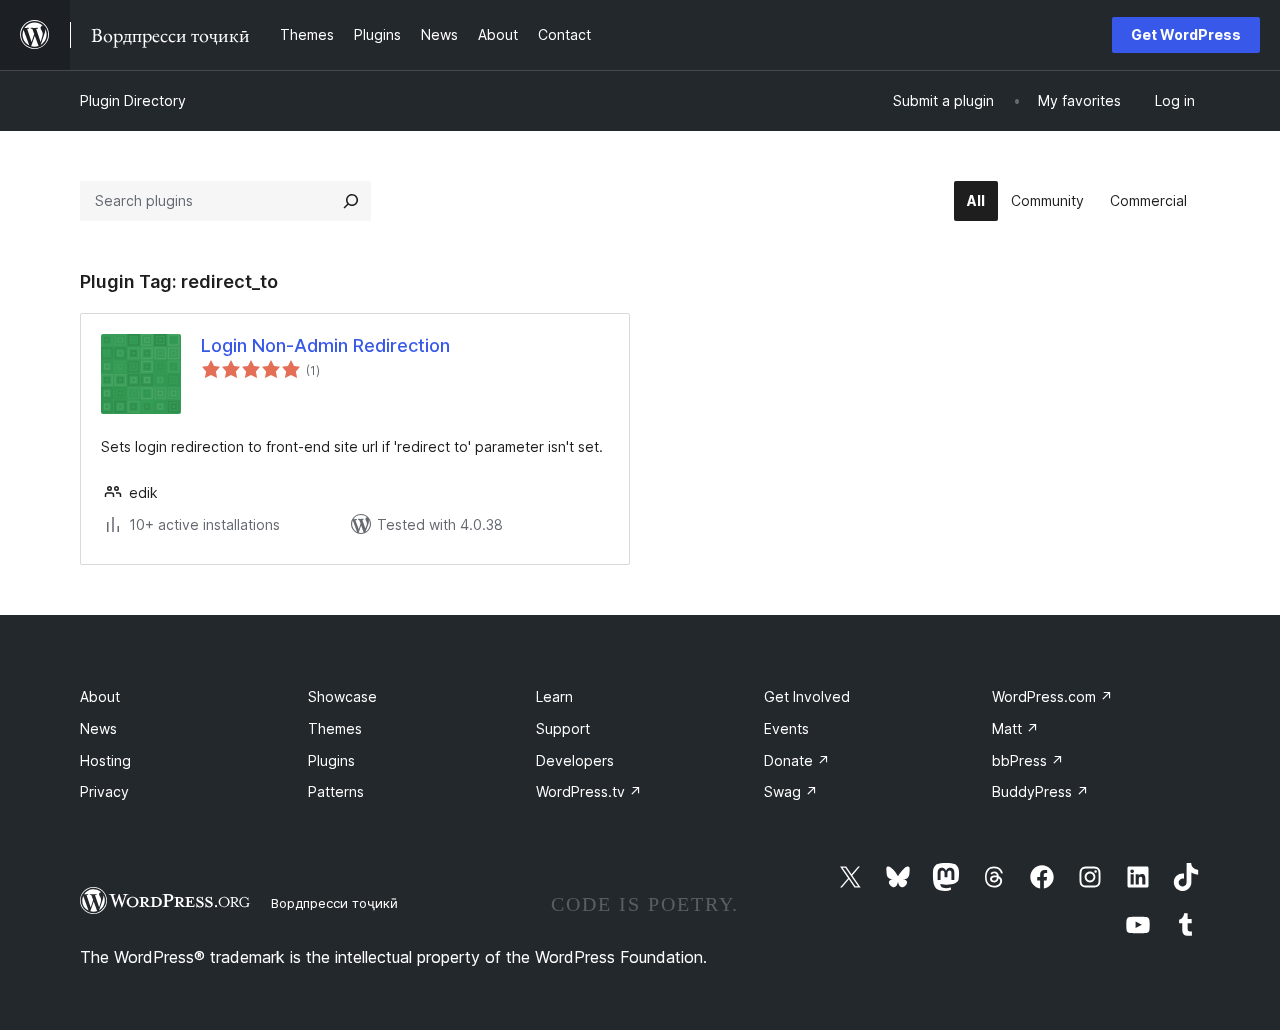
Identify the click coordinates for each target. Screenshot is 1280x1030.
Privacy (104, 791)
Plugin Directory (133, 100)
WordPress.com (1052, 696)
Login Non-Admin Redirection (325, 345)
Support (563, 728)
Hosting (105, 760)
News (98, 728)
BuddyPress (1040, 791)
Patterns (336, 791)
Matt (1015, 728)
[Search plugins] (351, 201)
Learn (554, 696)
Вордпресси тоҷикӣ (334, 903)
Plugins (331, 760)
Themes (335, 728)
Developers (575, 760)
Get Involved (807, 696)
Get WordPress (1186, 34)
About (100, 696)
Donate (797, 760)
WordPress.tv (589, 791)
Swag (791, 791)
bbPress (1028, 760)
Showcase (342, 696)
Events (786, 728)
